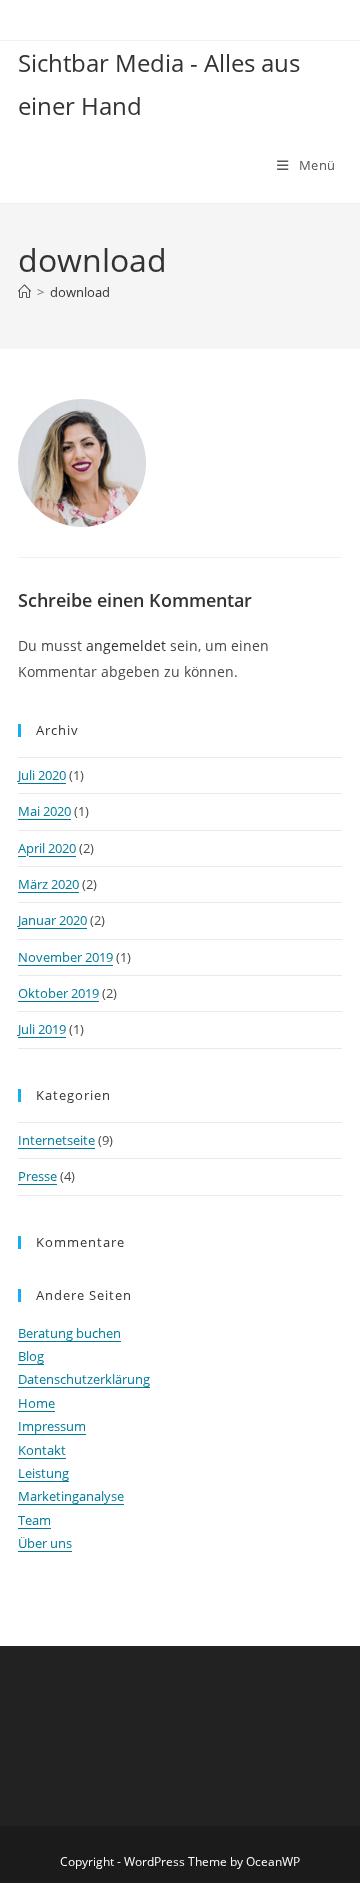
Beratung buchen (69, 1333)
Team (34, 1520)
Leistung (43, 1473)
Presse (37, 1176)
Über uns (45, 1543)
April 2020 (47, 848)
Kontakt (42, 1450)
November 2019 (65, 957)
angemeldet (126, 645)
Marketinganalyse (71, 1496)
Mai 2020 (44, 811)
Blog (31, 1356)
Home (36, 1403)
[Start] (24, 292)
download (80, 292)
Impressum (52, 1426)
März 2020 (48, 884)
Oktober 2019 (58, 993)
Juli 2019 (42, 1029)
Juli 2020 (42, 775)
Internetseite (56, 1140)
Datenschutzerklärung (84, 1379)
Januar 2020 (52, 920)
